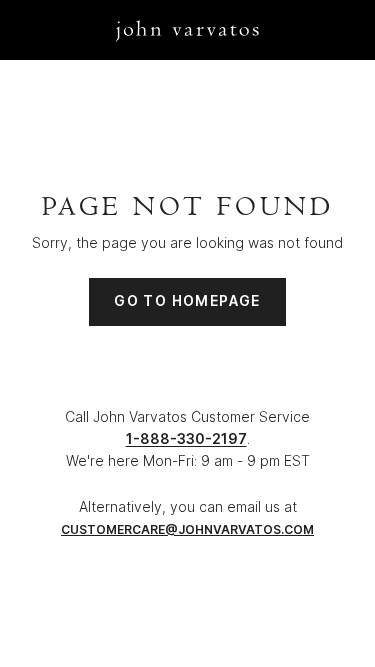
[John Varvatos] (187, 29)
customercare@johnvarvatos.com (187, 529)
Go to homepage (187, 300)
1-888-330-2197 (186, 438)
